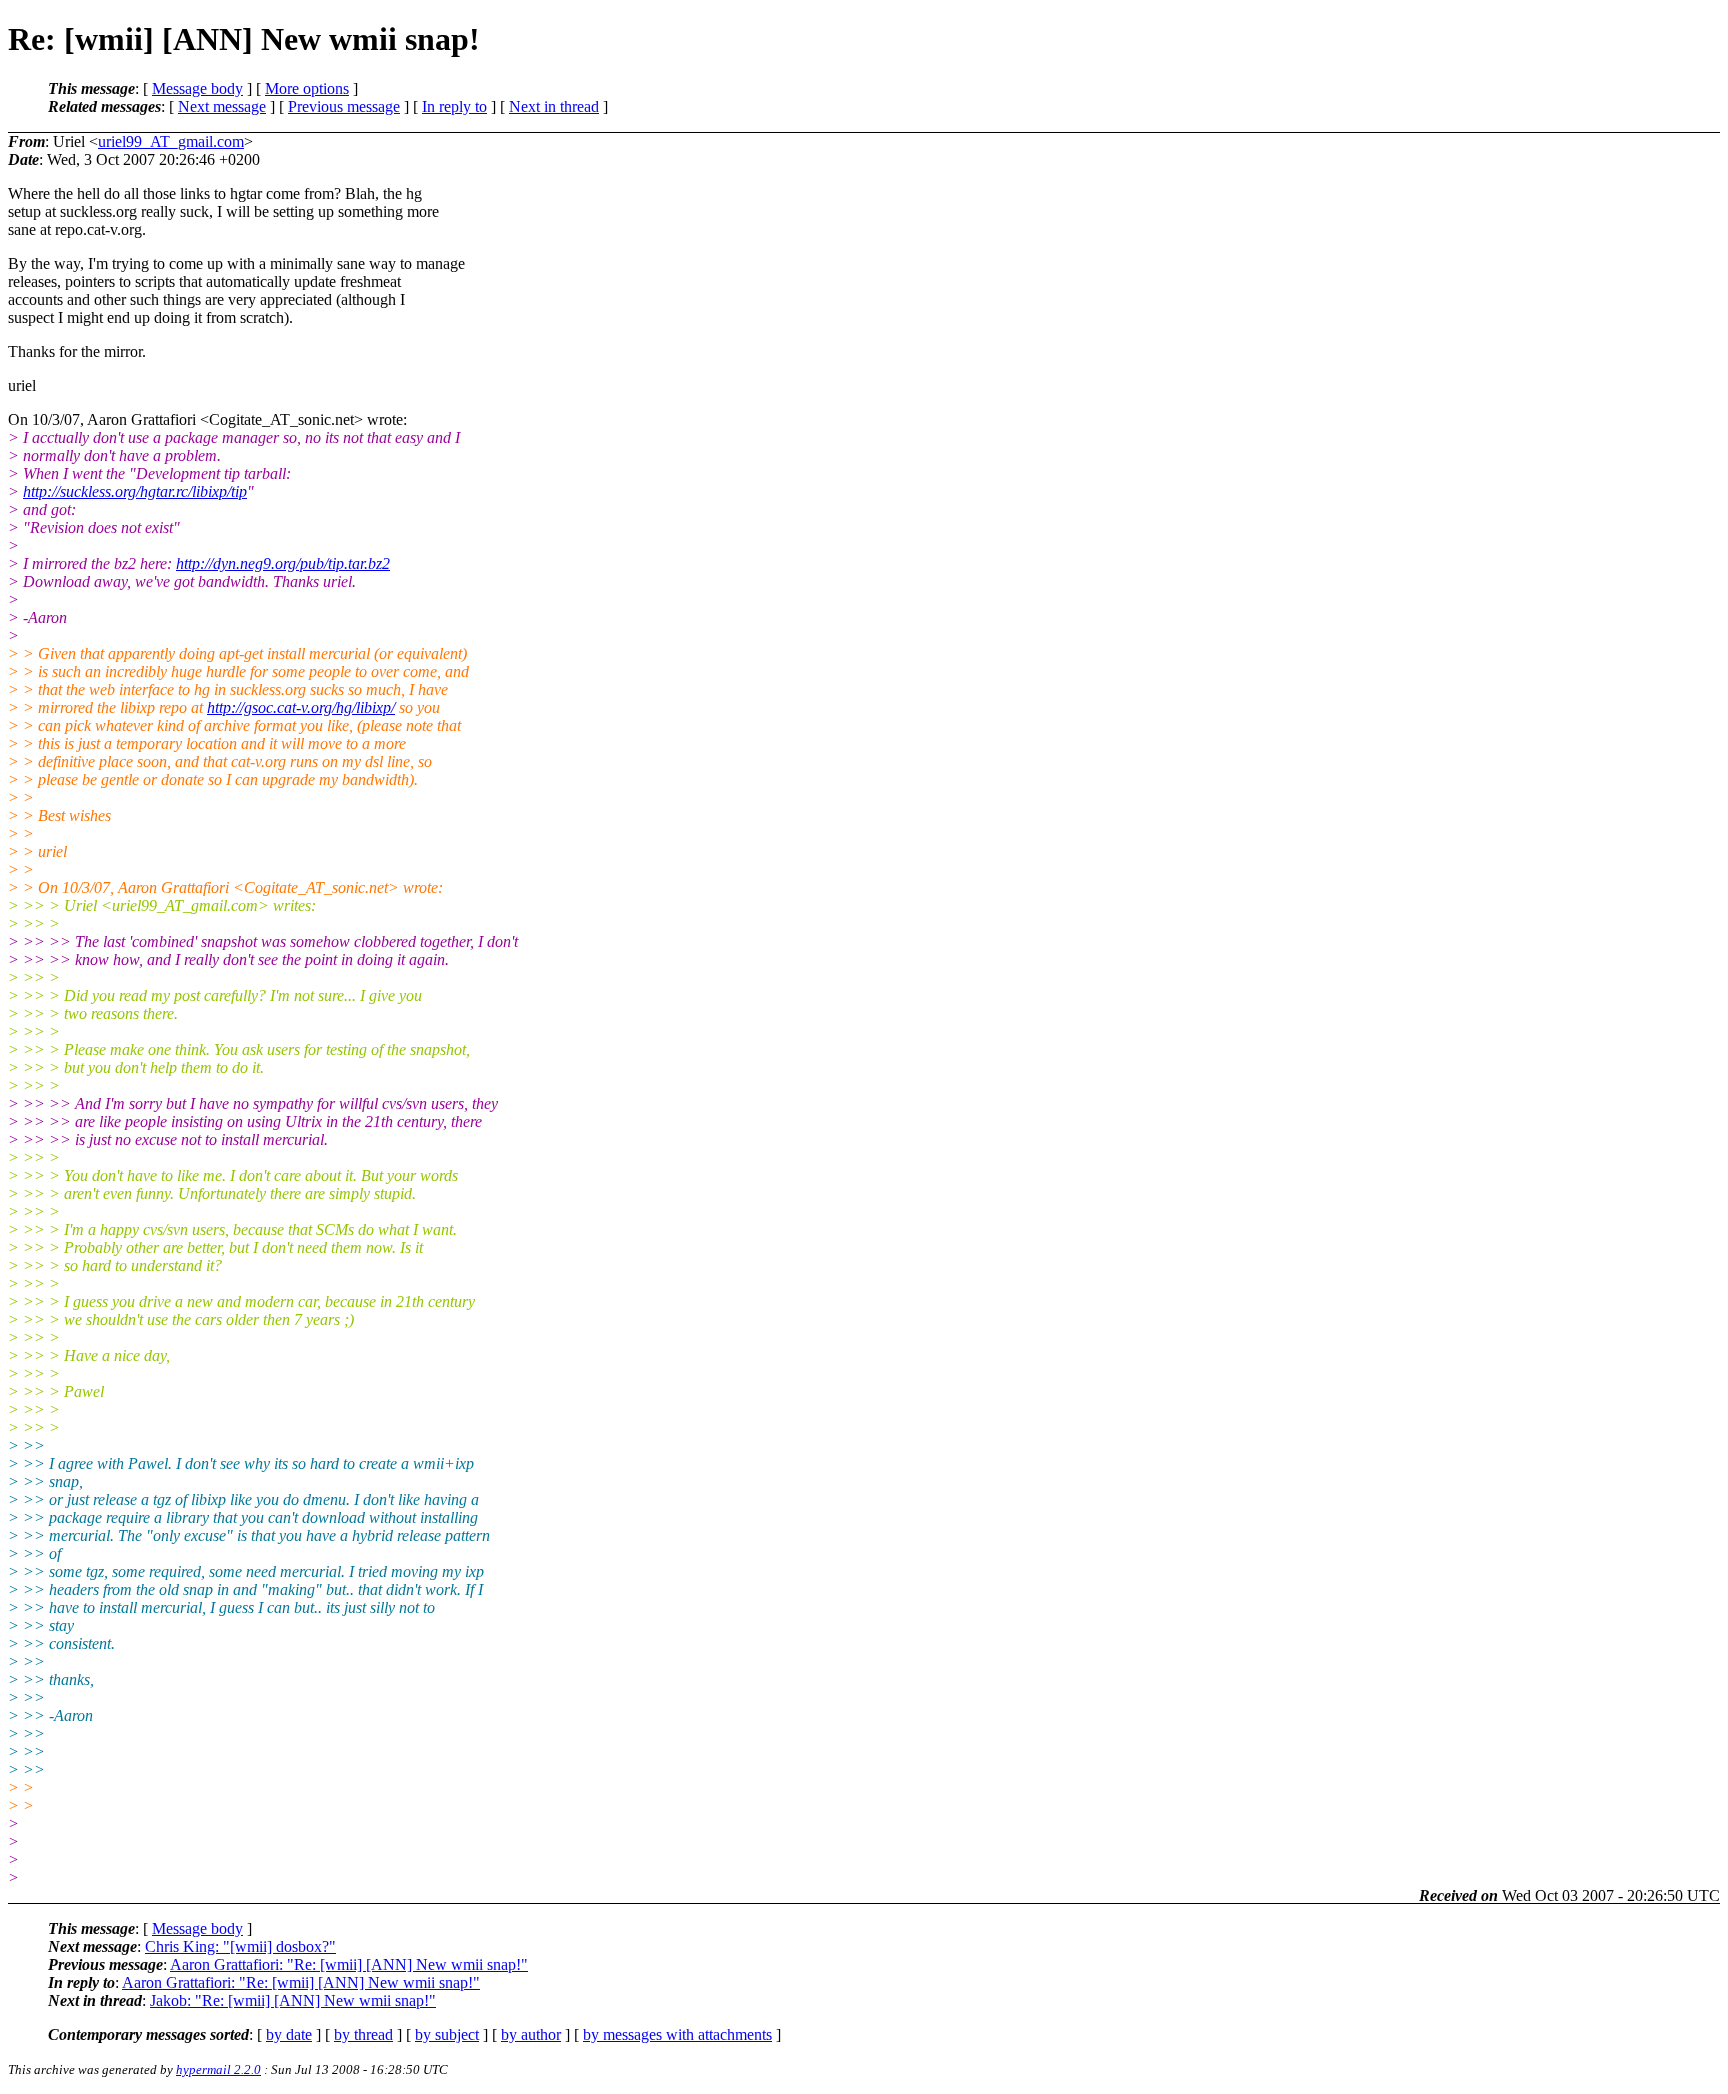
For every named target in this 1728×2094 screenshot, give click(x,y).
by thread (363, 2034)
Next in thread (554, 106)
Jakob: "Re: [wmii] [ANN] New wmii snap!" (293, 2000)
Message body (197, 88)
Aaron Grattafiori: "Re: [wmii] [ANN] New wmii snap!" (349, 1964)
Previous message (344, 106)
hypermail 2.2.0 (218, 2069)
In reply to (454, 106)
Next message (222, 106)
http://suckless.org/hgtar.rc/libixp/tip (135, 491)
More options (307, 88)
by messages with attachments (677, 2034)
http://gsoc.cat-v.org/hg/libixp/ (301, 707)
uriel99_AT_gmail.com (171, 141)
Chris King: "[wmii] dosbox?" (240, 1946)
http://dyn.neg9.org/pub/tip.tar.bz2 (283, 563)
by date (289, 2034)
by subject (447, 2034)
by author (531, 2034)
